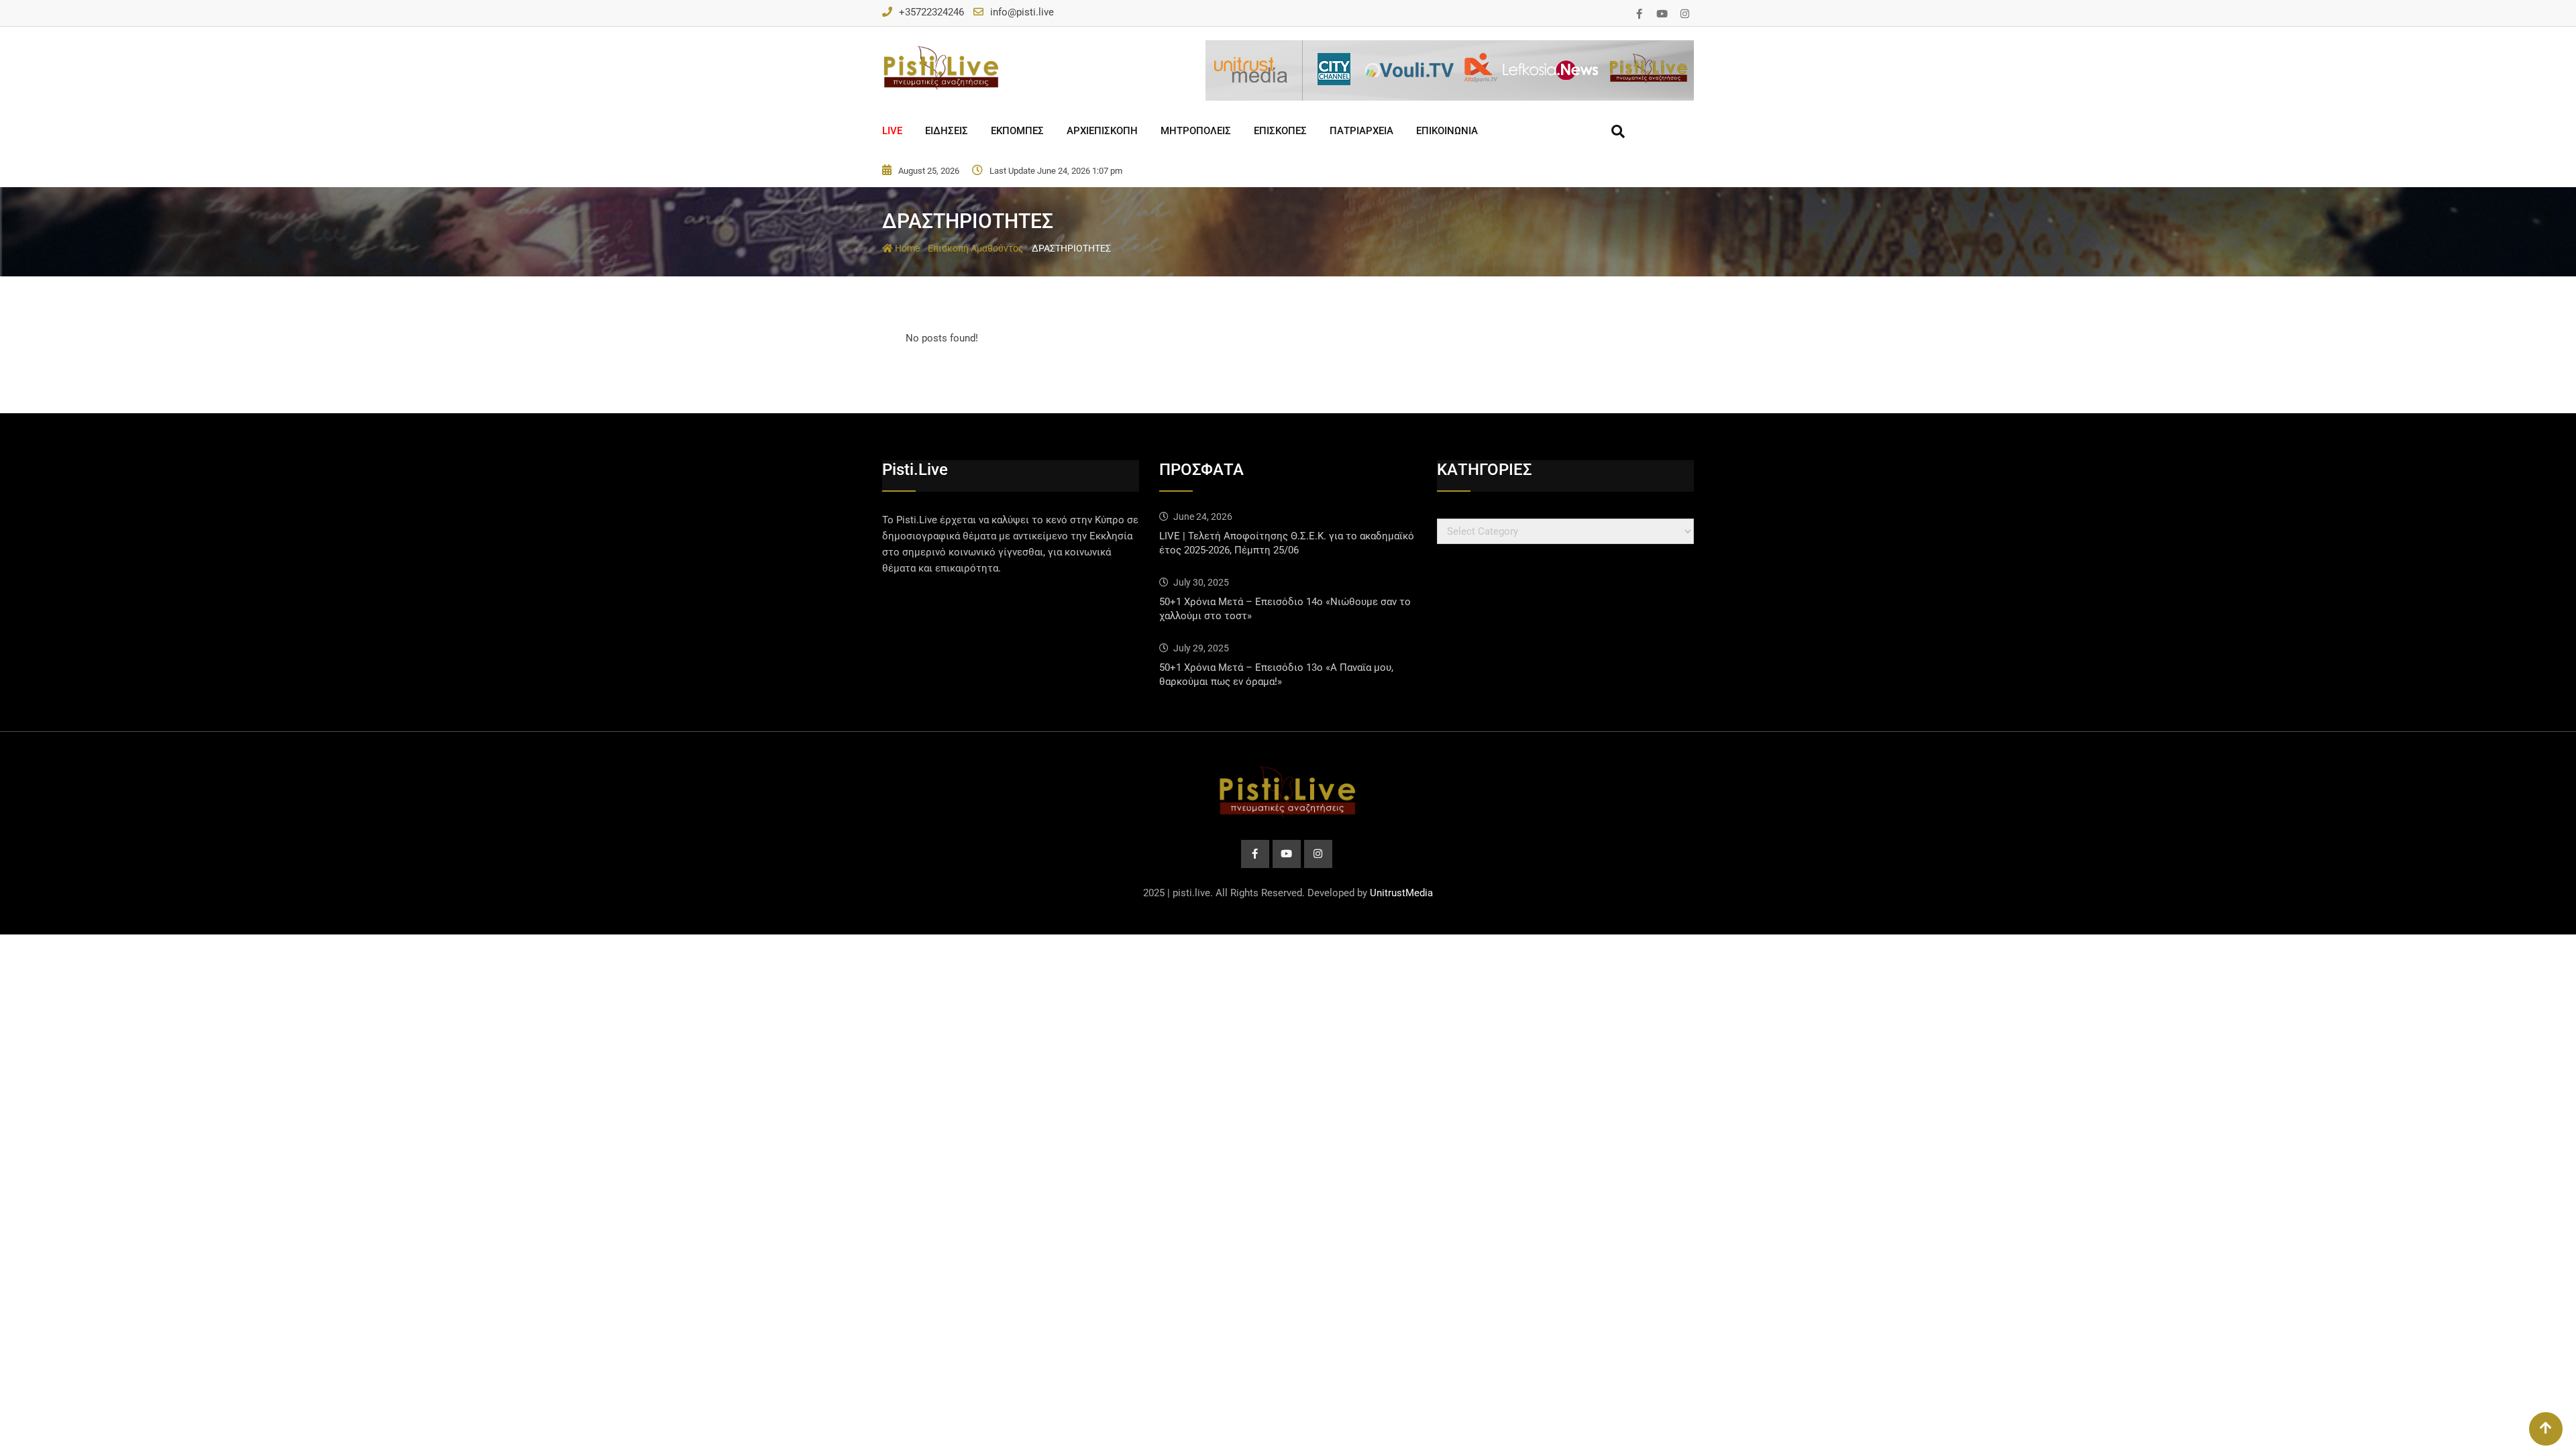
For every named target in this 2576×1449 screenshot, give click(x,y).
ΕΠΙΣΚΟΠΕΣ (1280, 131)
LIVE (892, 131)
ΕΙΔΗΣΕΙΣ (947, 131)
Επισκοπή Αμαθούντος (976, 248)
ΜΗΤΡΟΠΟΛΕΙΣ (1196, 131)
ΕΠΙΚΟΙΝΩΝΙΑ (1447, 131)
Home (906, 248)
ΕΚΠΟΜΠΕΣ (1017, 131)
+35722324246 (931, 12)
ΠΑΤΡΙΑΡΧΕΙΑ (1361, 131)
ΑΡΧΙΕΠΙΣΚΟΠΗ (1102, 131)
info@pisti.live (1022, 12)
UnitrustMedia (1401, 893)
